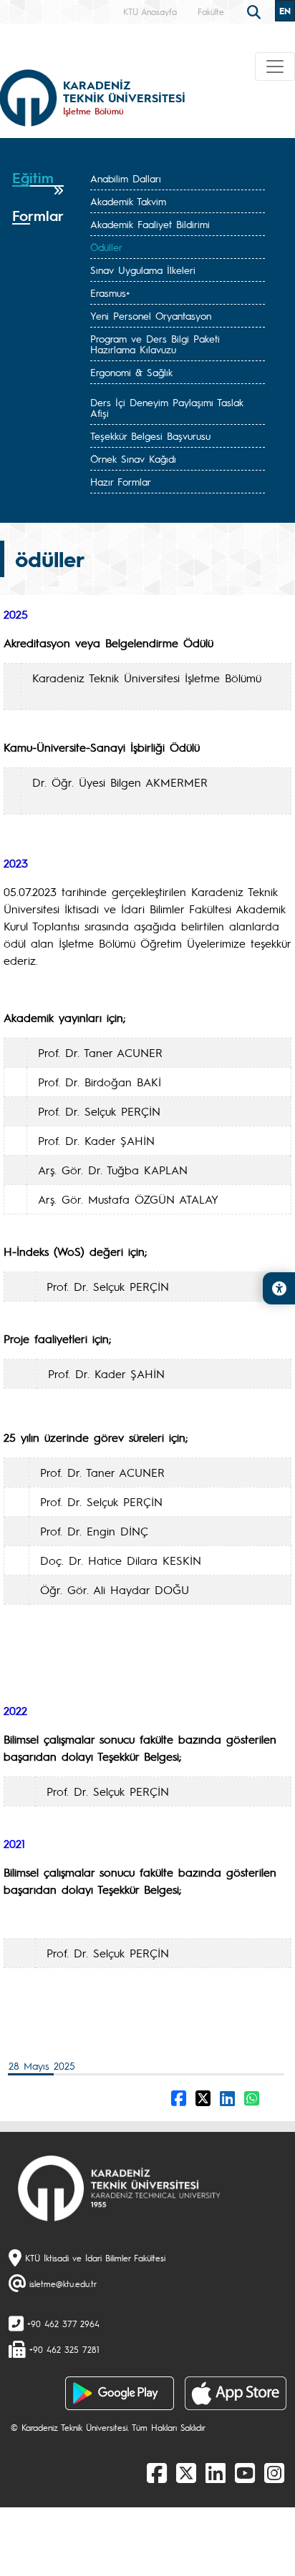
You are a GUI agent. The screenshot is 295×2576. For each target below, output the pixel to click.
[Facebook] (157, 2472)
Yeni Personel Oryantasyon (151, 315)
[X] (186, 2472)
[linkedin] (216, 2472)
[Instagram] (274, 2472)
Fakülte (211, 11)
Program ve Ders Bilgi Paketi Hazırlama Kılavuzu (155, 344)
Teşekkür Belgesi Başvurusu (150, 436)
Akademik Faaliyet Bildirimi (150, 224)
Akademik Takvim (128, 201)
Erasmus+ (110, 292)
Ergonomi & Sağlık (131, 372)
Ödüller (106, 247)
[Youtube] (245, 2472)
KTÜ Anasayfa (150, 11)
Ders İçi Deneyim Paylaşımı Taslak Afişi (167, 407)
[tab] (38, 183)
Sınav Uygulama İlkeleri (143, 270)
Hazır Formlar (121, 481)
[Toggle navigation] (275, 67)
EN (285, 11)
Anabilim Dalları (126, 178)
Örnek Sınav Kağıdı (133, 458)
